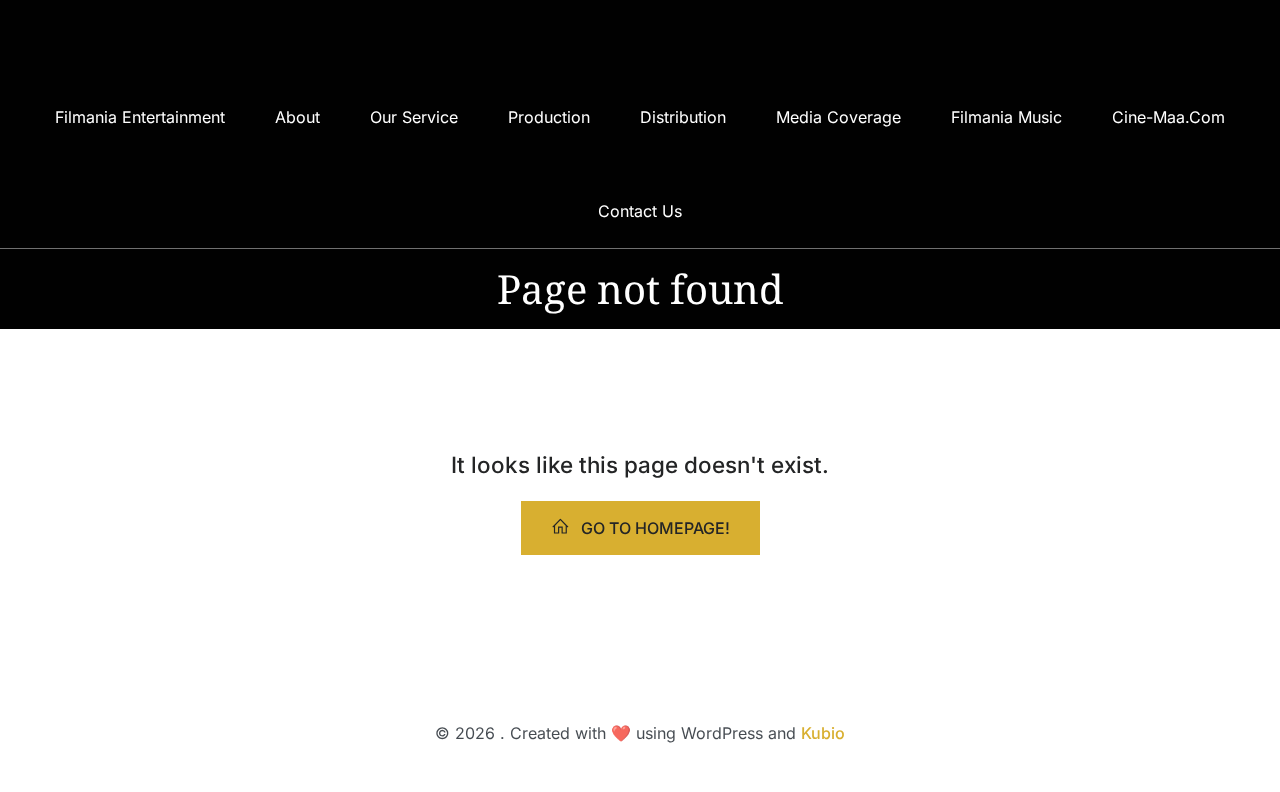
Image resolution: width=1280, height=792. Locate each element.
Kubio (823, 733)
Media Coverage (838, 117)
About (297, 117)
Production (549, 117)
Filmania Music (1006, 117)
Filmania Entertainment (140, 117)
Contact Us (640, 211)
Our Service (414, 117)
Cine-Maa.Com (1168, 117)
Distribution (683, 117)
